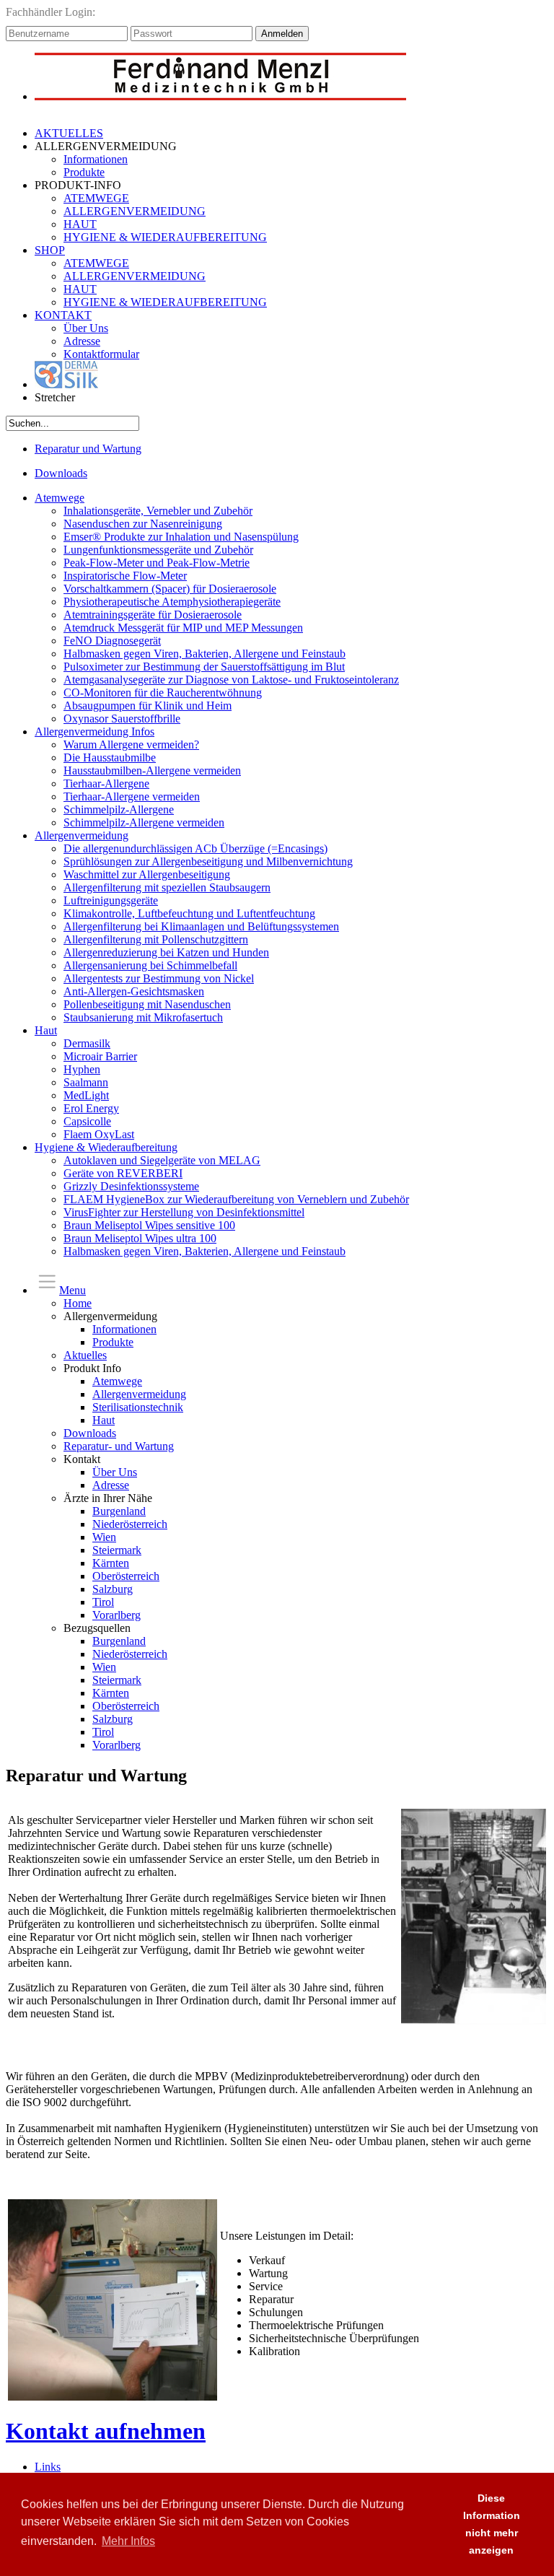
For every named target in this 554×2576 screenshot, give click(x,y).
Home (78, 1303)
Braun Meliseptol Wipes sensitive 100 (149, 1225)
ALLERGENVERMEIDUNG (135, 211)
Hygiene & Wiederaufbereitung (106, 1147)
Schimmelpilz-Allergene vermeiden (144, 822)
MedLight (86, 1095)
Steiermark (117, 1550)
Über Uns (86, 328)
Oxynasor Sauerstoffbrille (122, 719)
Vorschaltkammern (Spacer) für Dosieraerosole (170, 589)
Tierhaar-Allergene (106, 783)
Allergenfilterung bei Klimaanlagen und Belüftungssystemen (201, 926)
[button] (435, 2525)
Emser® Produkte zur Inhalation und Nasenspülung (181, 537)
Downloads (61, 473)
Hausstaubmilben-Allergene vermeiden (152, 770)
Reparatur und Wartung (88, 449)
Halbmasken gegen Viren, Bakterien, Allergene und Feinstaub (205, 654)
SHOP (50, 250)
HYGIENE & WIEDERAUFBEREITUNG (165, 237)
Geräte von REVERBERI (123, 1173)
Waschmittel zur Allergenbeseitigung (147, 874)
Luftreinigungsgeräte (111, 900)
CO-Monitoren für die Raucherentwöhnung (163, 693)
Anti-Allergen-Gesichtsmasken (134, 991)
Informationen (96, 159)
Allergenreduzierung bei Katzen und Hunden (166, 952)
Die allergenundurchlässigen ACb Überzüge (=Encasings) (195, 848)
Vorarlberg (116, 1615)
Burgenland (119, 1511)
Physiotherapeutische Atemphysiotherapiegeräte (172, 602)
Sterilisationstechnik (138, 1407)
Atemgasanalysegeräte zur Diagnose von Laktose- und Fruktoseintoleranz (231, 680)
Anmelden (282, 34)
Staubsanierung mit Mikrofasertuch (143, 1017)
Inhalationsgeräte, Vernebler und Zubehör (158, 511)
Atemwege (60, 498)
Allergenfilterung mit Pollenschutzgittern (156, 939)
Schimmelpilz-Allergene (119, 809)
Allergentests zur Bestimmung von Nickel (159, 978)
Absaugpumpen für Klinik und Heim (148, 706)
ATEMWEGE (96, 198)
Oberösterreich (126, 1576)
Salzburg (113, 1589)
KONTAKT (63, 315)
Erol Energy (91, 1108)
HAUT (80, 224)
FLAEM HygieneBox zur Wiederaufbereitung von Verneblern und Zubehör (236, 1199)
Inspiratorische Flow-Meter (125, 576)
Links (48, 2467)
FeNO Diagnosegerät (112, 641)
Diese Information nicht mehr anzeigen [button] (492, 2524)
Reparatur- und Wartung (119, 1446)
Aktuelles (85, 1355)
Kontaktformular (101, 354)
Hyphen (82, 1069)
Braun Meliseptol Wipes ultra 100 (140, 1238)
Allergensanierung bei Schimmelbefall (150, 965)
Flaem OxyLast (99, 1134)
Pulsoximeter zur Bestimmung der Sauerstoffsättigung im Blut (204, 667)
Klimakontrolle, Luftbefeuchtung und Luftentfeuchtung (189, 913)
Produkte (84, 172)
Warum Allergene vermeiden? (131, 745)
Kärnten (111, 1563)
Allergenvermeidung (82, 835)
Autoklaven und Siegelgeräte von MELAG (162, 1160)
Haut (46, 1030)
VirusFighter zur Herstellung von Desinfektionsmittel (184, 1212)
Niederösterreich (130, 1524)
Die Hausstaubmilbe (110, 757)
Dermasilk (87, 1043)
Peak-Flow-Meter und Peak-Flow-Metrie (157, 563)
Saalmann (86, 1082)
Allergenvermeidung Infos (94, 732)
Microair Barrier (100, 1056)
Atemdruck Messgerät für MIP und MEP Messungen (183, 628)
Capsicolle (87, 1121)
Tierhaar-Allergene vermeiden (132, 796)
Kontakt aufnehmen (106, 2431)
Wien (104, 1537)
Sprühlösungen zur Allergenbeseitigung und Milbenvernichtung (208, 861)
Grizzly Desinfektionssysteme (131, 1186)
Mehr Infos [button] (128, 2541)
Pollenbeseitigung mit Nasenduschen (147, 1004)
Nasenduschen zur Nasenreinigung (143, 524)
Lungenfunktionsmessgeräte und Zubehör (158, 550)
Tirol (103, 1602)
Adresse (82, 341)
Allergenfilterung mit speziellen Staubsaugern (167, 887)
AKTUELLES (69, 133)
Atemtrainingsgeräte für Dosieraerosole (153, 615)
